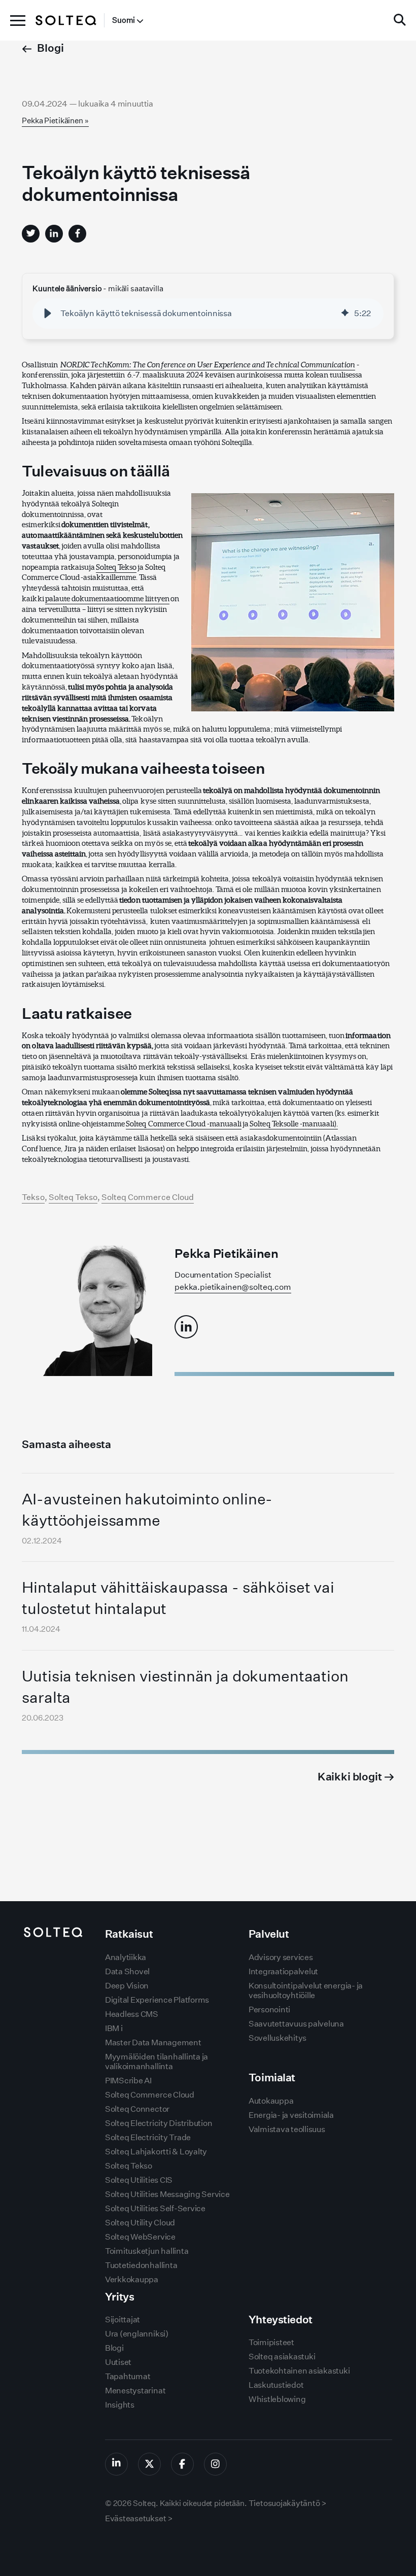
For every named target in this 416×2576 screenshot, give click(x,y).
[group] (208, 314)
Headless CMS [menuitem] (132, 2014)
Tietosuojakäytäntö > (288, 2503)
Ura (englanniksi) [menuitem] (137, 2334)
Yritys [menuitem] (119, 2297)
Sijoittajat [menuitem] (123, 2320)
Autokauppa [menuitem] (271, 2101)
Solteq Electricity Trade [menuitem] (148, 2137)
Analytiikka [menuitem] (126, 1957)
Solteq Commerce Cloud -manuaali (184, 1124)
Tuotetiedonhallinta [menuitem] (141, 2265)
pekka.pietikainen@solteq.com (233, 1287)
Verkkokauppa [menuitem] (132, 2279)
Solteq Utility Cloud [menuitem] (140, 2223)
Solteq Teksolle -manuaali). (294, 1124)
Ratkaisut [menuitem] (129, 1934)
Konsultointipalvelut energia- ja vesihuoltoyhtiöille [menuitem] (306, 1990)
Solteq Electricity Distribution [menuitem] (159, 2123)
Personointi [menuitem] (269, 2010)
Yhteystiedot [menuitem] (281, 2320)
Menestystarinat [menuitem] (135, 2391)
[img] (345, 314)
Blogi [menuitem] (114, 2348)
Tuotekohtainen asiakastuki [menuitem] (299, 2371)
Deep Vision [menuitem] (127, 1986)
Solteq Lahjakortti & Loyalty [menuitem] (156, 2152)
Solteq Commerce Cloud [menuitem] (150, 2095)
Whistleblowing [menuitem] (277, 2399)
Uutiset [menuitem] (118, 2362)
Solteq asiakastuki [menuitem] (282, 2357)
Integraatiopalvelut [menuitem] (283, 1971)
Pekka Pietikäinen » (55, 121)
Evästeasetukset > (139, 2518)
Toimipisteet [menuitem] (271, 2342)
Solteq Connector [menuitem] (137, 2109)
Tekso (33, 1197)
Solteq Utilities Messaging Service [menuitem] (167, 2194)
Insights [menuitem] (120, 2405)
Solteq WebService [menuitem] (140, 2237)
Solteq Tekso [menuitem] (129, 2166)
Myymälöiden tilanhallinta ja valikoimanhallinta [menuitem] (157, 2062)
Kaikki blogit (351, 1777)
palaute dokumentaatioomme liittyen (107, 598)
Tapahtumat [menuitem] (128, 2376)
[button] (48, 314)
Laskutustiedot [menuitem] (276, 2385)
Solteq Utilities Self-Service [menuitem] (155, 2208)
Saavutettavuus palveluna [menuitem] (296, 2024)
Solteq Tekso (116, 567)
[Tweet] (31, 234)
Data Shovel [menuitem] (127, 1971)
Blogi (50, 48)
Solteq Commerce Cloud (148, 1197)
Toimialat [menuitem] (272, 2077)
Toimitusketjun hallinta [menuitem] (147, 2251)
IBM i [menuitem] (114, 2028)
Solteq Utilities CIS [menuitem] (139, 2180)
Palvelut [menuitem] (269, 1934)
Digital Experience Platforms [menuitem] (157, 2000)
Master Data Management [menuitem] (153, 2042)
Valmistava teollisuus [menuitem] (287, 2129)
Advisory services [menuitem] (281, 1957)
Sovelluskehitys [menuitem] (278, 2038)
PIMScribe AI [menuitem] (128, 2081)
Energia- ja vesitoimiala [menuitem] (291, 2115)
